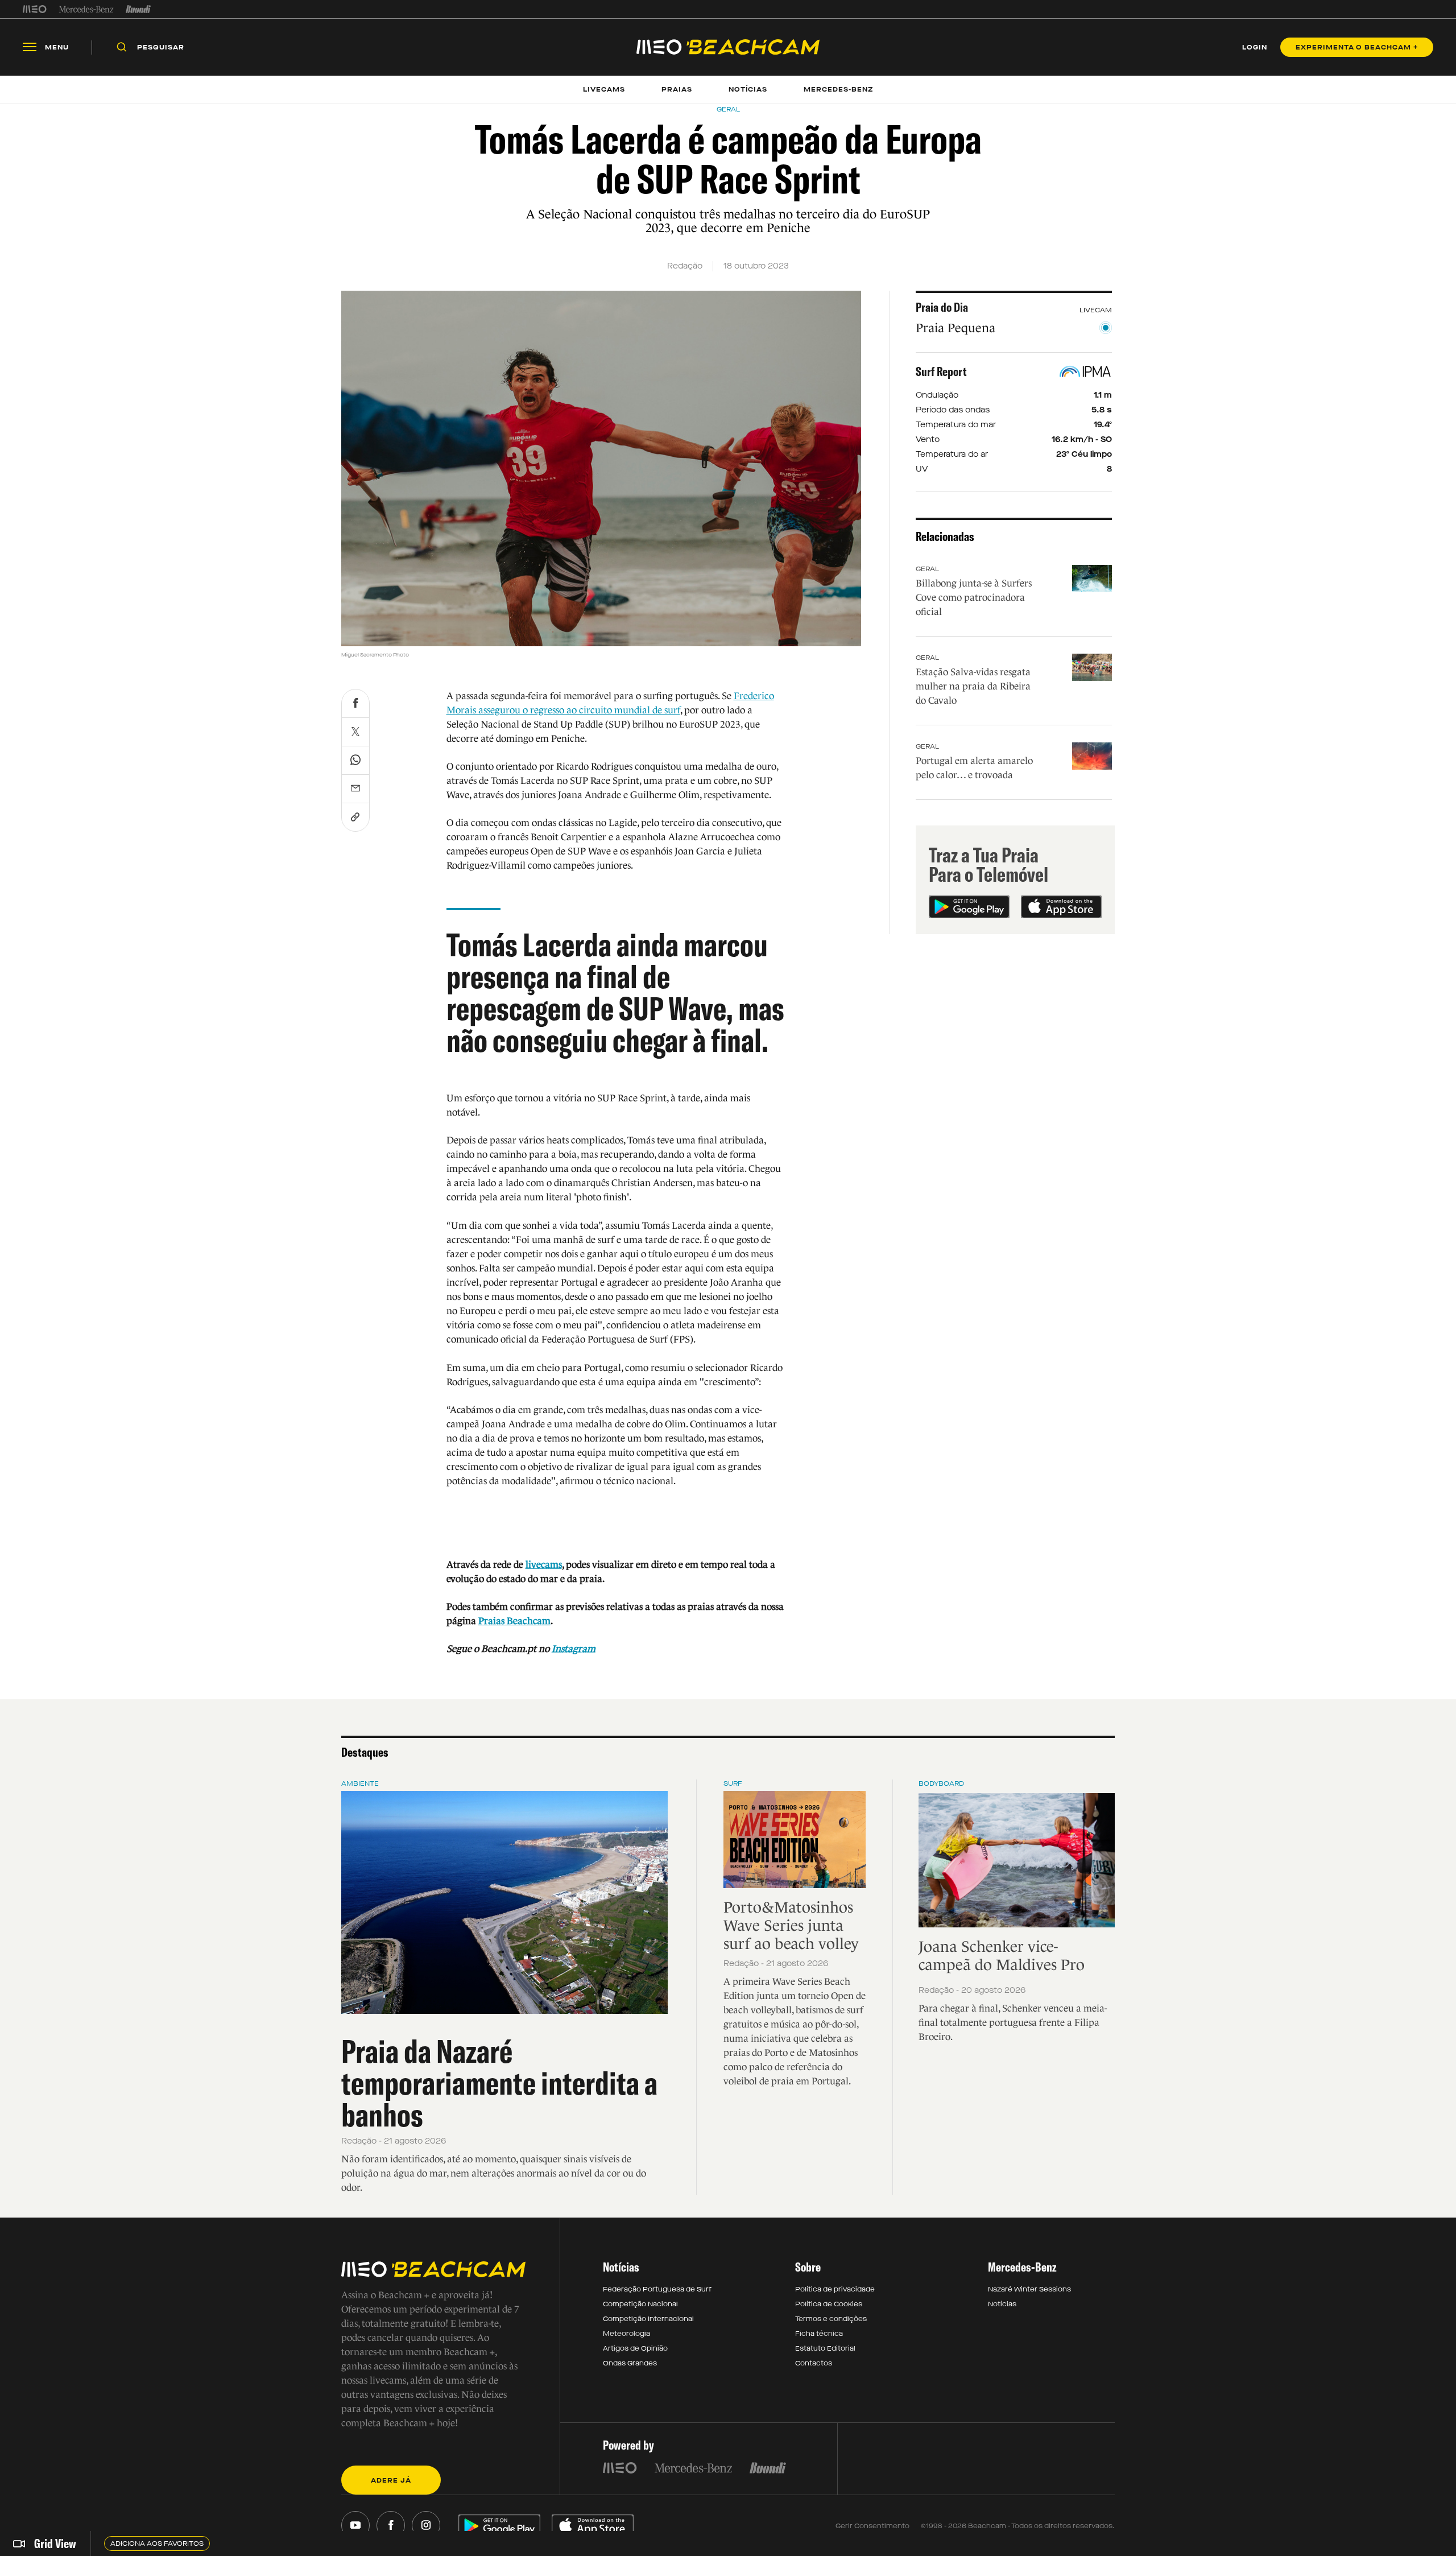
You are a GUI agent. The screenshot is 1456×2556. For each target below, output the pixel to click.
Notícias (1002, 2304)
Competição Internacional (648, 2319)
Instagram (574, 1649)
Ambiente (360, 1783)
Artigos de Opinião (635, 2348)
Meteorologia (626, 2334)
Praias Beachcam (514, 1621)
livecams (544, 1565)
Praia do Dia (942, 307)
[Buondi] (138, 9)
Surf (733, 1783)
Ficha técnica (819, 2334)
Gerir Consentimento (872, 2526)
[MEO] (35, 9)
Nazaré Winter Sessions (1029, 2289)
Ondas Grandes (630, 2363)
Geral (927, 569)
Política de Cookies (829, 2304)
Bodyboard (941, 1783)
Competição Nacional (640, 2304)
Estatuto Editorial (825, 2348)
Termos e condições (831, 2319)
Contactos (814, 2363)
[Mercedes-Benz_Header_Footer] (86, 9)
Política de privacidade (835, 2289)
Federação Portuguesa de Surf (657, 2289)
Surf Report (941, 371)
